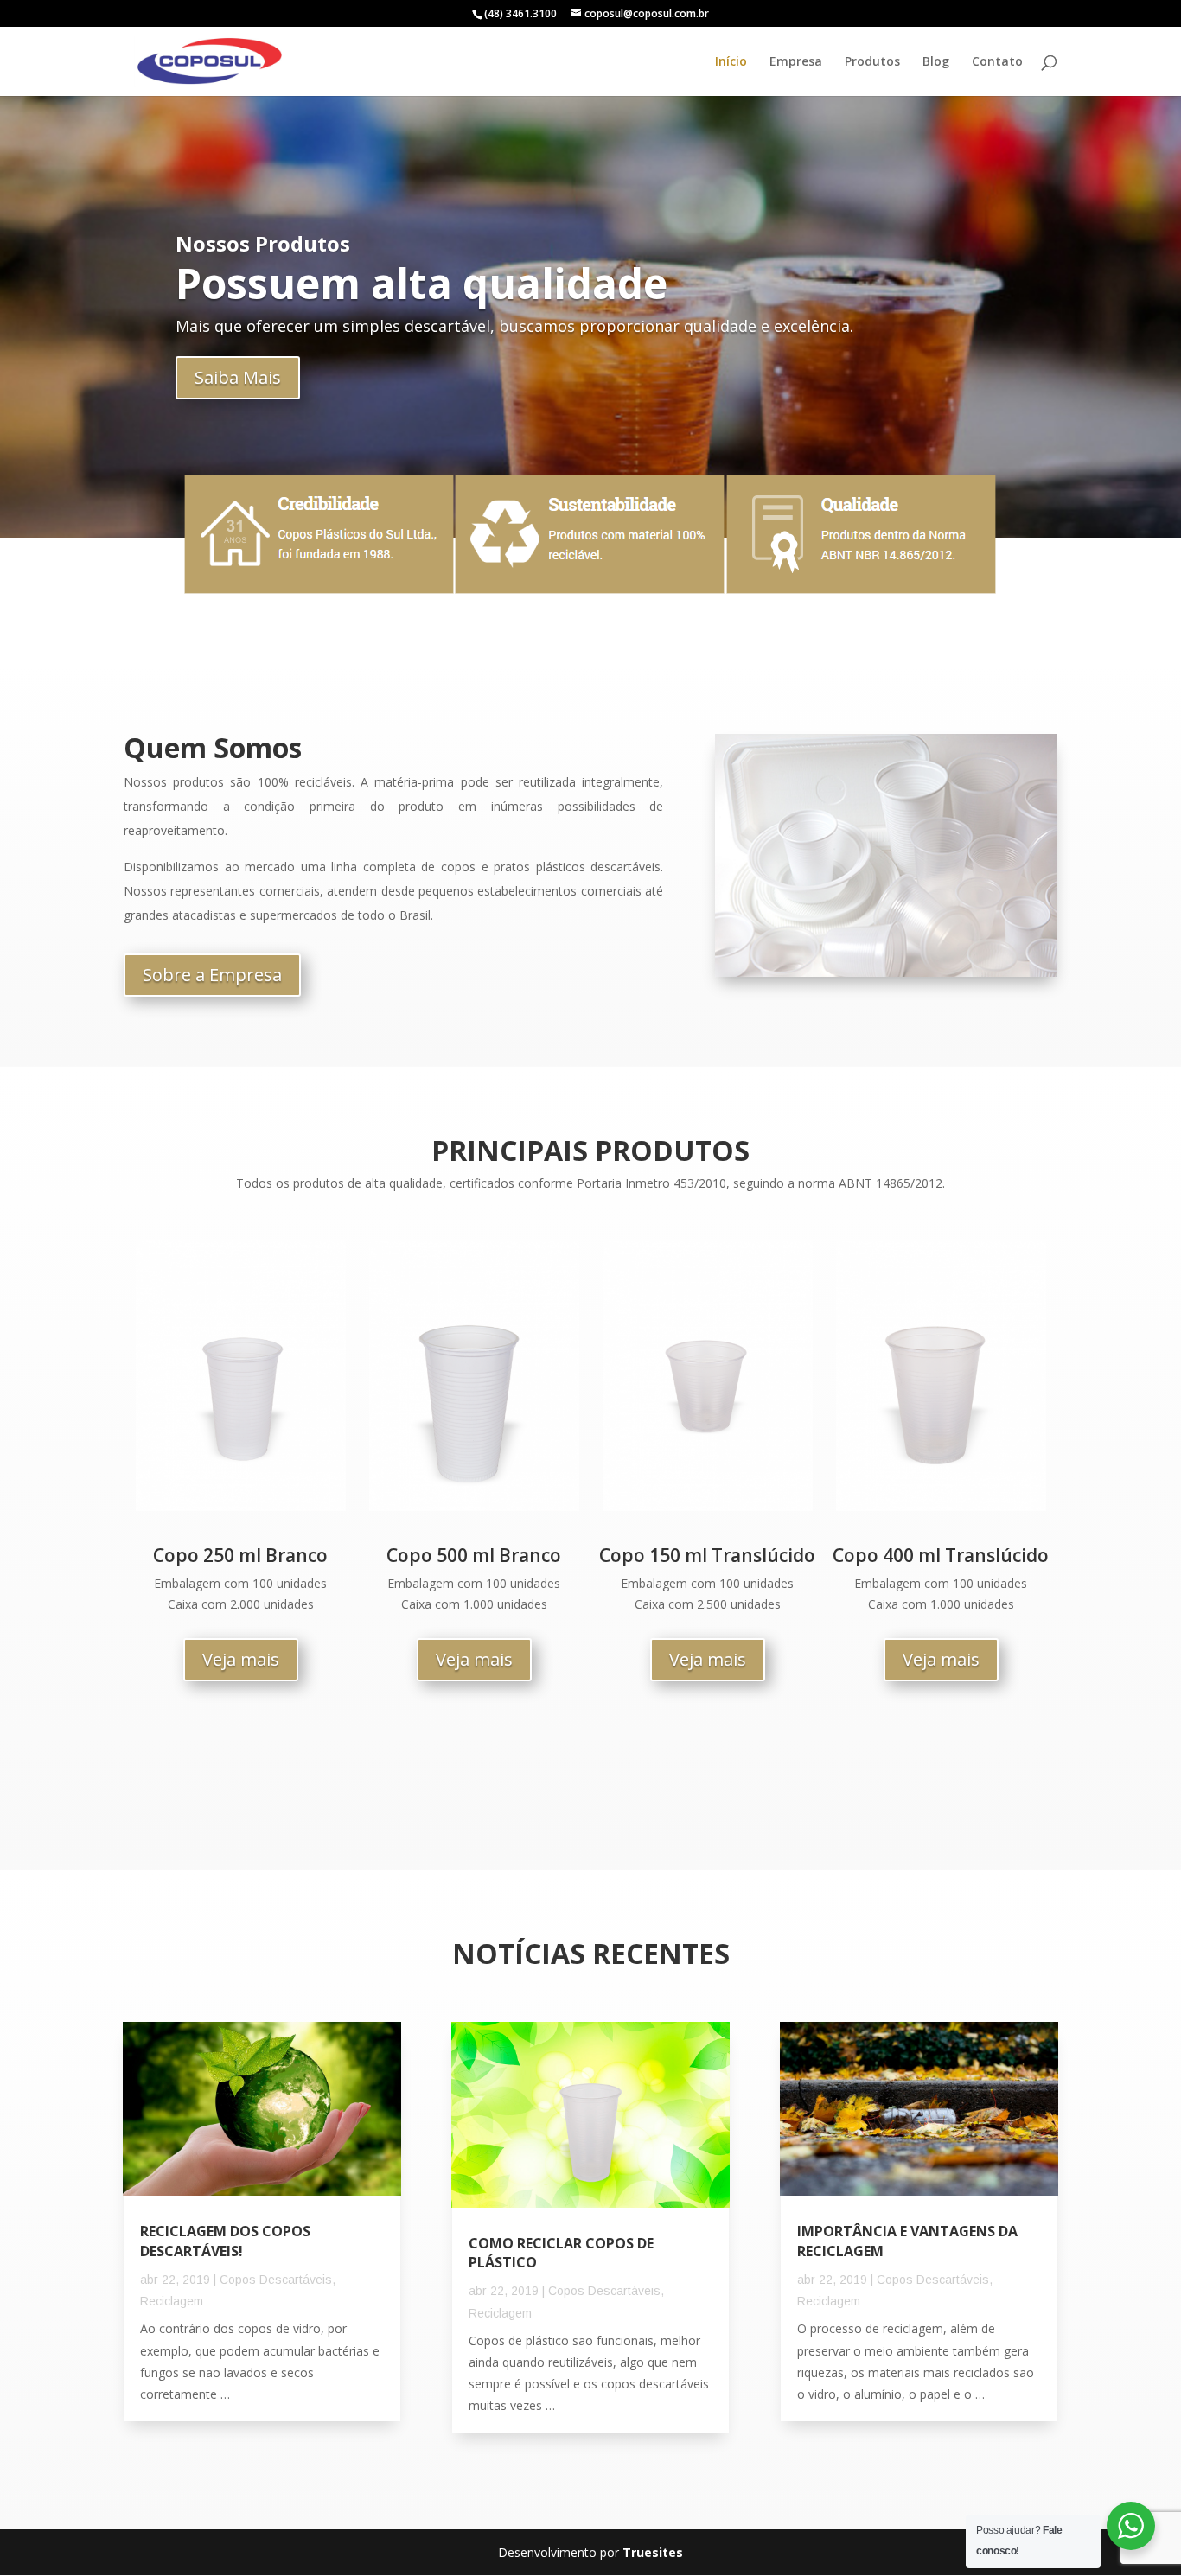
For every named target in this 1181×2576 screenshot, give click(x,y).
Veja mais (241, 1659)
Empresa (796, 62)
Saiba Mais (238, 377)
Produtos (872, 62)
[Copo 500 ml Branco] (474, 1506)
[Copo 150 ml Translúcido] (708, 1506)
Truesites (653, 2552)
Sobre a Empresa (212, 975)
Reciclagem (172, 2301)
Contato (997, 62)
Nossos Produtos (263, 243)
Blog (936, 62)
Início (731, 62)
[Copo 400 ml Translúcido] (941, 1506)
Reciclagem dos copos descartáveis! (225, 2241)
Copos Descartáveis (276, 2280)
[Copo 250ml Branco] (241, 1506)
